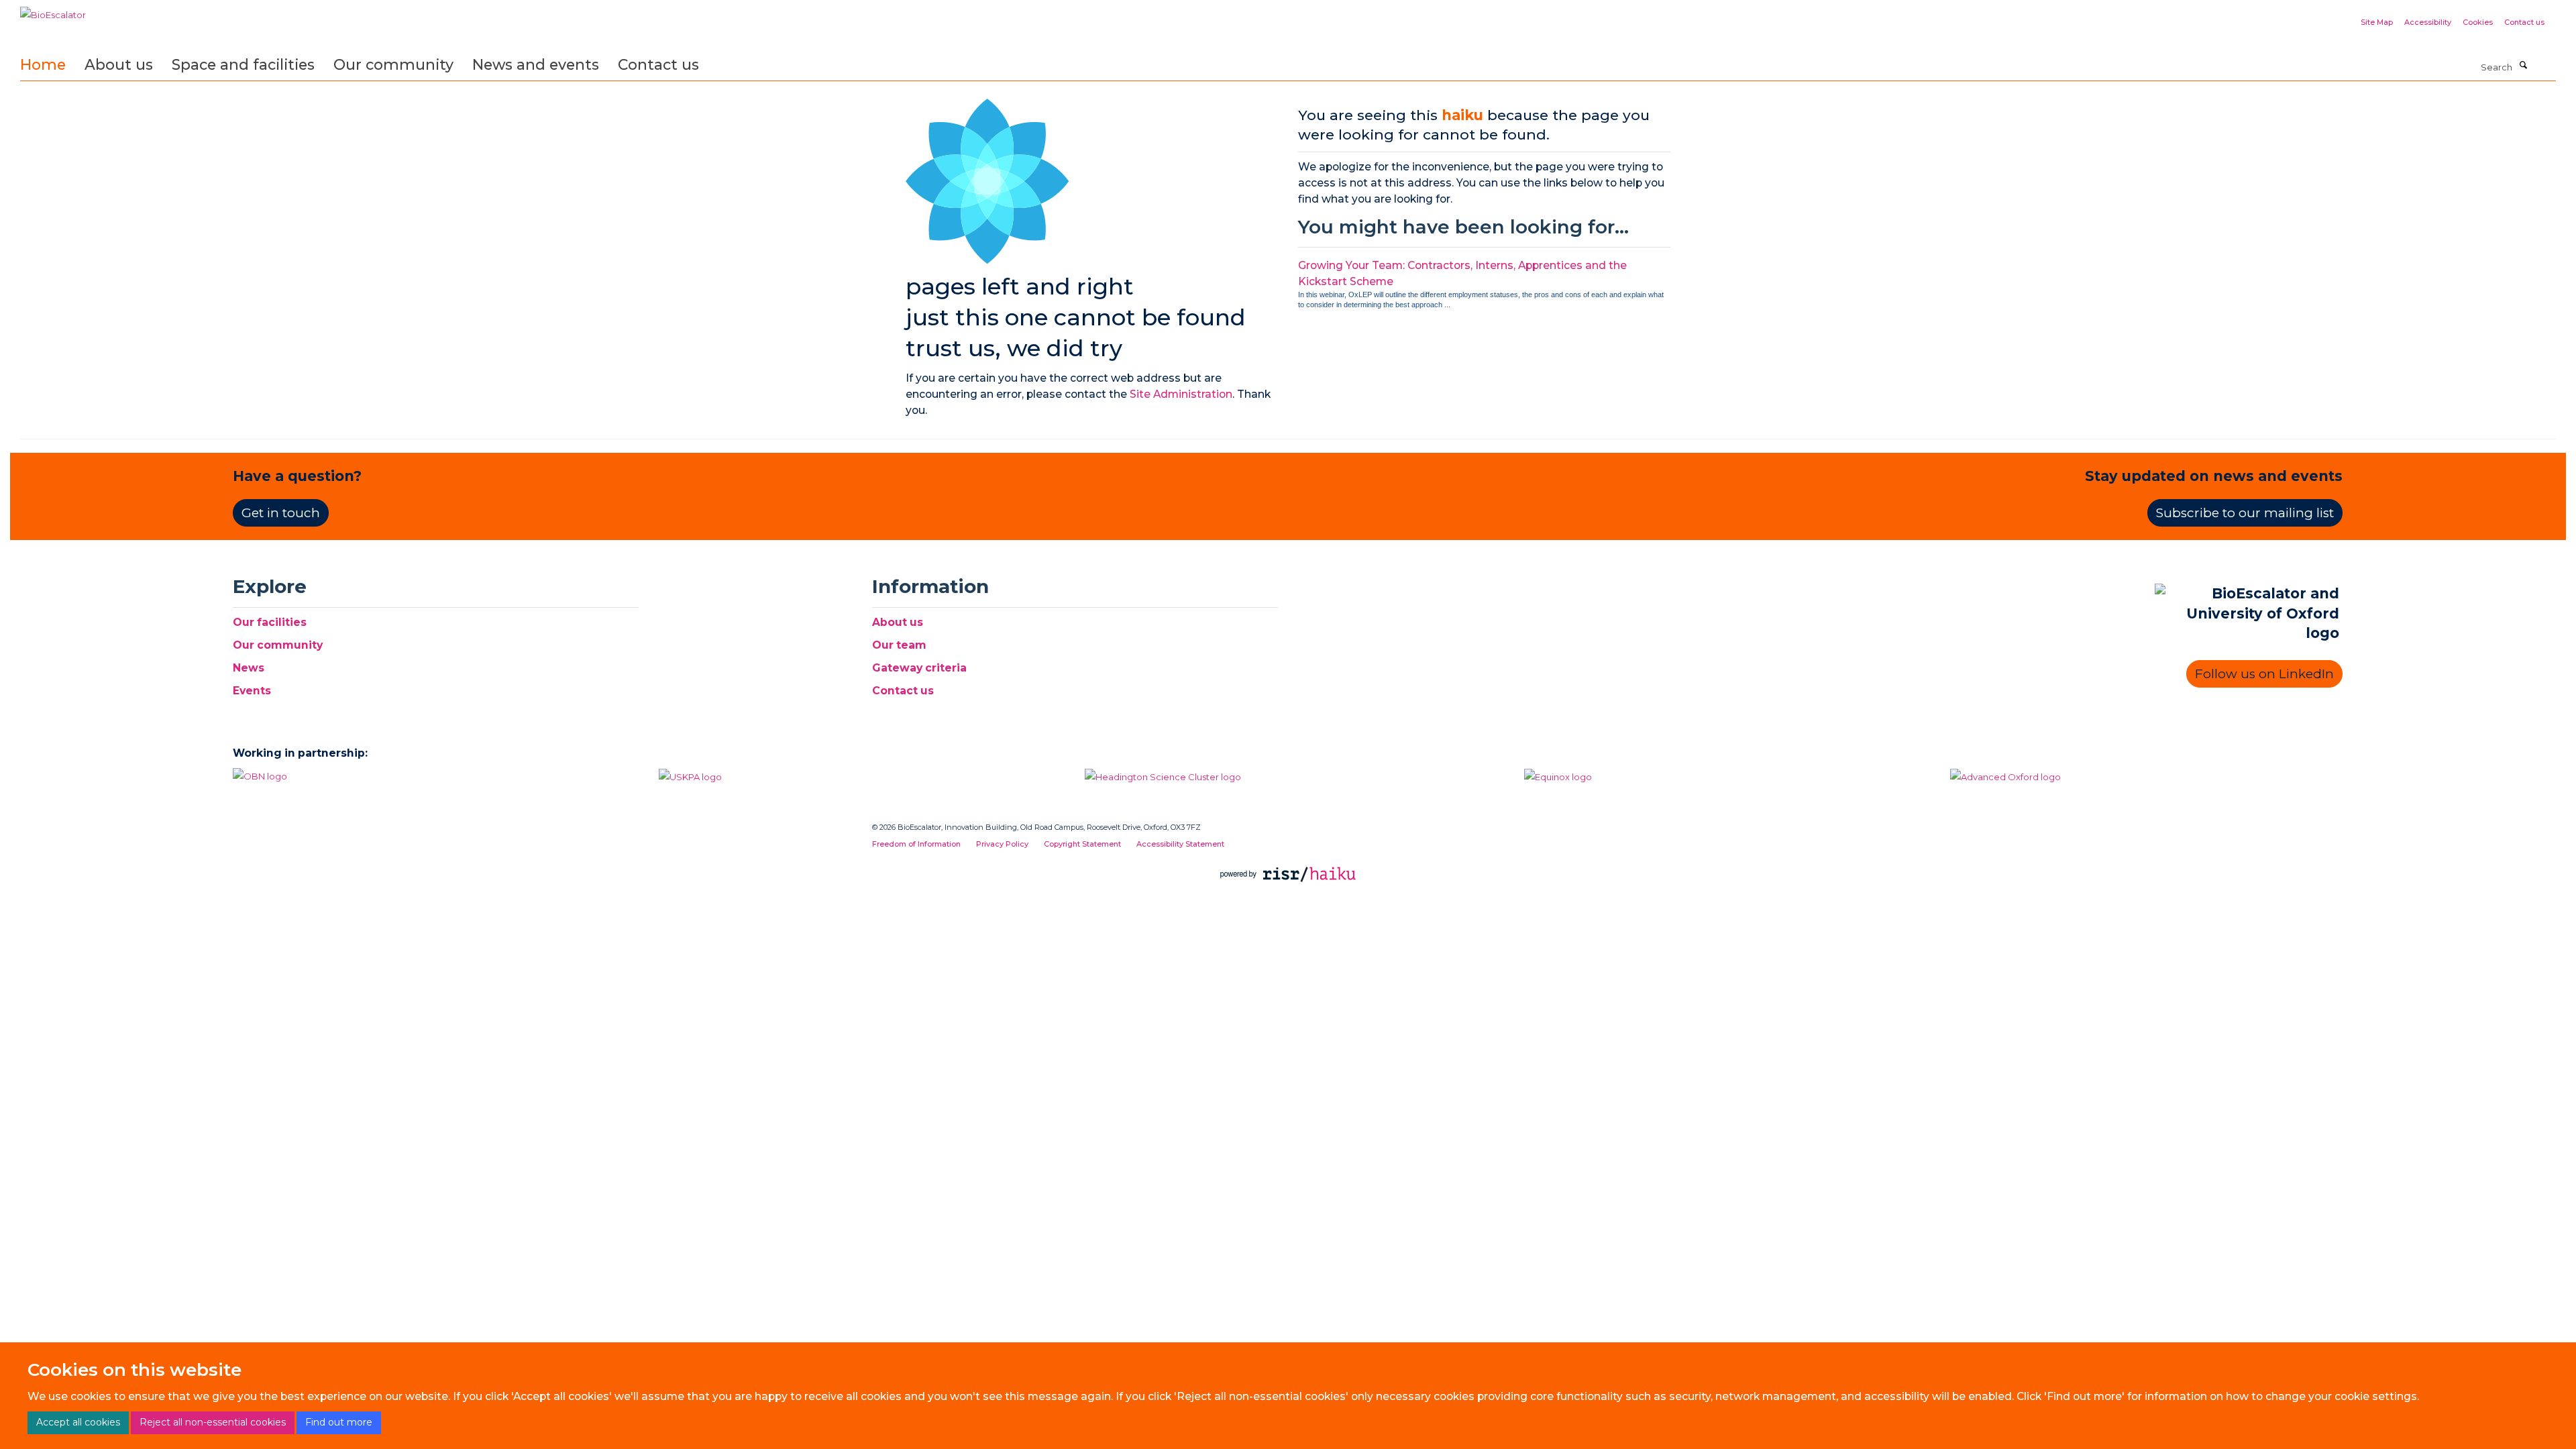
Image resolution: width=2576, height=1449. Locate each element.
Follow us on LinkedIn (2264, 674)
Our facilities (270, 622)
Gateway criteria (919, 668)
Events (252, 691)
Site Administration (1181, 394)
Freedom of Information (916, 844)
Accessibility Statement (1180, 844)
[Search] (2523, 66)
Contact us (2524, 22)
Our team (899, 645)
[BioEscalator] (53, 10)
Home (43, 64)
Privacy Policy (1002, 844)
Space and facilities (243, 64)
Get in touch (281, 513)
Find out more (339, 1422)
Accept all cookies (78, 1422)
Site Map (2377, 22)
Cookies (2478, 22)
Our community (393, 64)
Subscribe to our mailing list (2245, 513)
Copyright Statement (1082, 844)
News (249, 668)
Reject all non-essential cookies (213, 1422)
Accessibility (2428, 22)
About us (119, 64)
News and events (536, 64)
